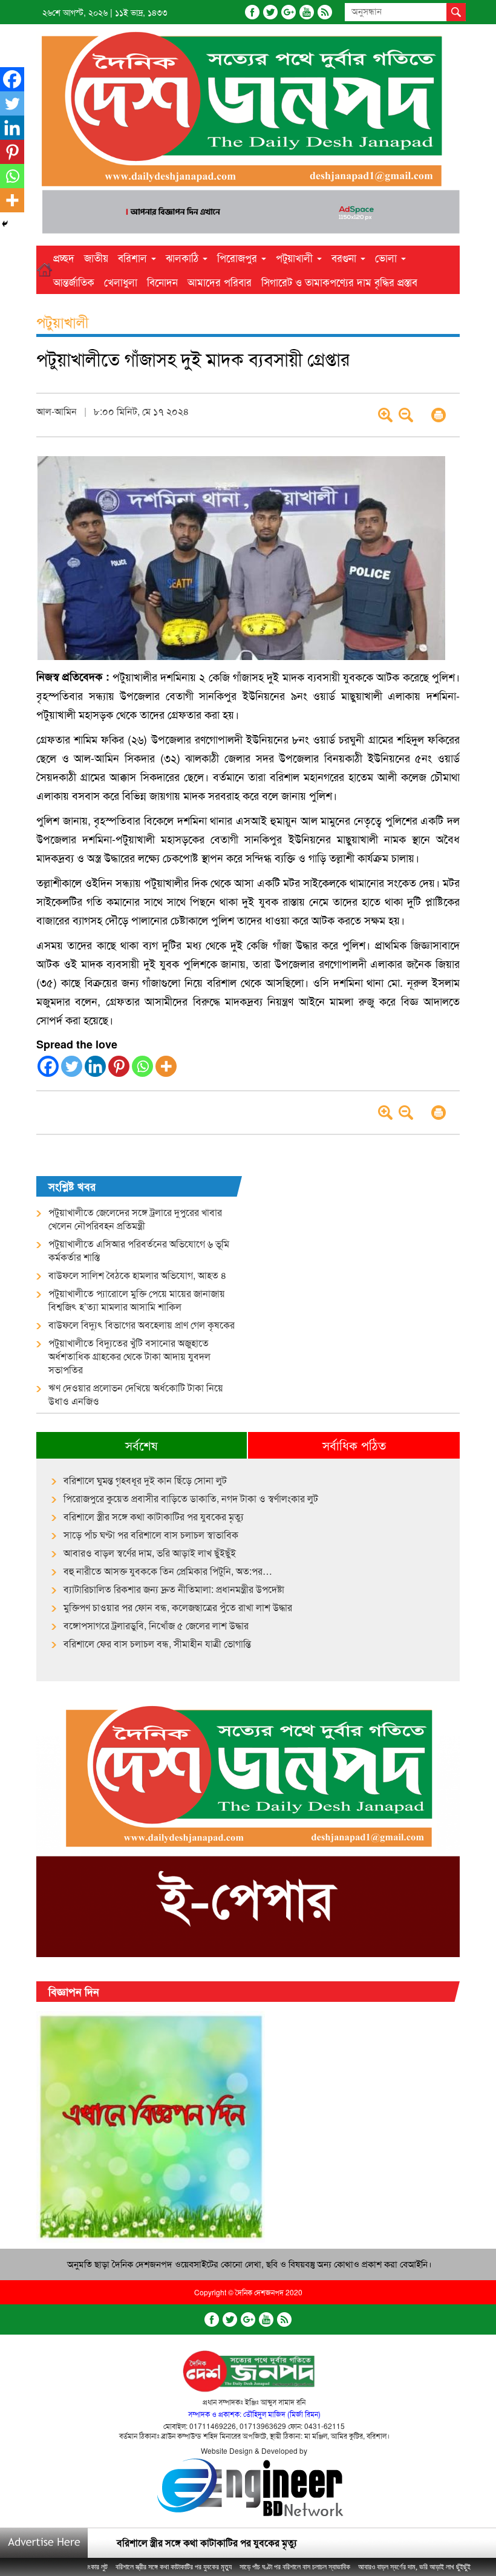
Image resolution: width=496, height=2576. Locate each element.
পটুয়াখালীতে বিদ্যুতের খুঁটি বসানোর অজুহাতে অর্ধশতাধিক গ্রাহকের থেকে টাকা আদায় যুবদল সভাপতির (129, 1356)
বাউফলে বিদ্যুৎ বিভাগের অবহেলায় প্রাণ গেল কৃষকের (142, 1325)
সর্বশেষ (142, 1445)
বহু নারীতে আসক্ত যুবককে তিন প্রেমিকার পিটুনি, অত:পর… (168, 1571)
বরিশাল (134, 257)
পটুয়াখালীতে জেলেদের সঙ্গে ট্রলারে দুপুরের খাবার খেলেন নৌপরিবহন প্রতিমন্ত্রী (135, 1219)
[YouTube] (307, 12)
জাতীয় (96, 257)
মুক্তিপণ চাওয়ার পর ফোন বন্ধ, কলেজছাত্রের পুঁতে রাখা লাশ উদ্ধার (178, 1607)
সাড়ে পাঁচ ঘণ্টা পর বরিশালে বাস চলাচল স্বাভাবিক (151, 1535)
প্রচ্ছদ (64, 257)
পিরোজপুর (239, 257)
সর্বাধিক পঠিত (354, 1445)
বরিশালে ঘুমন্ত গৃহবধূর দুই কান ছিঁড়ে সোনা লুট (145, 1480)
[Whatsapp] (142, 1066)
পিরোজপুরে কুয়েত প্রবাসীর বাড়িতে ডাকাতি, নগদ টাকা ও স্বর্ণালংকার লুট (191, 1499)
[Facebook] (252, 12)
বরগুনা (345, 257)
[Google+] (289, 12)
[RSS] (325, 12)
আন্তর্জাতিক (74, 282)
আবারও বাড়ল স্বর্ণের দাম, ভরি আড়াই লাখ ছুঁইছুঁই (150, 1553)
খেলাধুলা (121, 282)
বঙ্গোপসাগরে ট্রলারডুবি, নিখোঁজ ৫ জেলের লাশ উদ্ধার (156, 1626)
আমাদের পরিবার (220, 282)
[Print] (439, 415)
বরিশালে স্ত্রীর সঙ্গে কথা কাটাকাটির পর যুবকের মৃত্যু (154, 1517)
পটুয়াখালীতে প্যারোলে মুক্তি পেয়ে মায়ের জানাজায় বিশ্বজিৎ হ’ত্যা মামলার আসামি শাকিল (137, 1300)
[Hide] (5, 224)
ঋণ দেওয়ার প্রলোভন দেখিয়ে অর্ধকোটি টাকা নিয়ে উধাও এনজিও (136, 1394)
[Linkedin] (95, 1066)
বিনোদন (162, 282)
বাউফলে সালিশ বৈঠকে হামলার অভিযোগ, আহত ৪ (138, 1275)
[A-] (406, 415)
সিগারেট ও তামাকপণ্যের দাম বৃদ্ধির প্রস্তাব (339, 282)
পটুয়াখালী (296, 257)
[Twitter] (270, 12)
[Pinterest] (119, 1066)
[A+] (385, 415)
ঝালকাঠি (184, 257)
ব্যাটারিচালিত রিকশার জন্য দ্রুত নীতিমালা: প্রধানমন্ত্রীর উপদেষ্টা (174, 1589)
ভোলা (387, 257)
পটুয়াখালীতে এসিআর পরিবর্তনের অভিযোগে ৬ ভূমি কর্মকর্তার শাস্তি (139, 1250)
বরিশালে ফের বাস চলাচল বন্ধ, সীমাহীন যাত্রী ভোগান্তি (157, 1644)
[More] (166, 1066)
